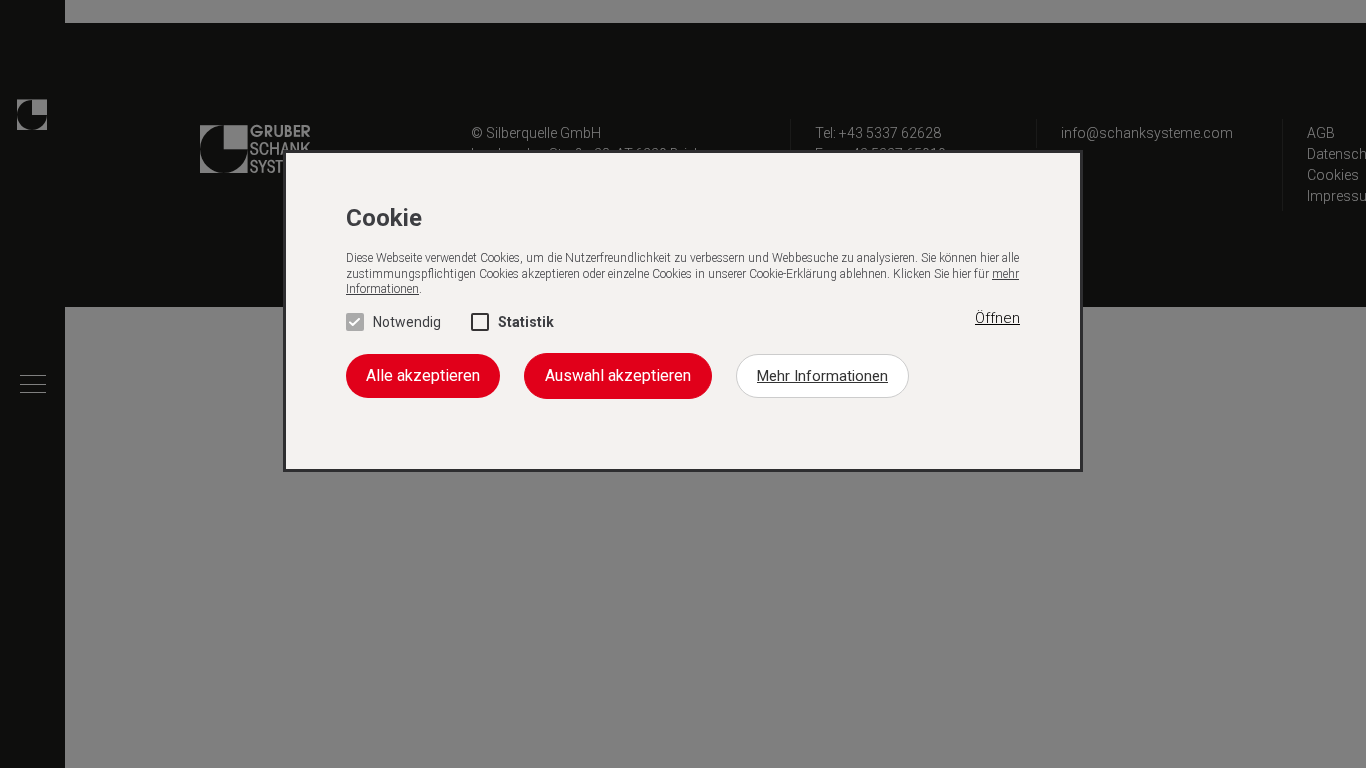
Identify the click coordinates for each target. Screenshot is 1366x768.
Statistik (526, 322)
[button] (997, 319)
